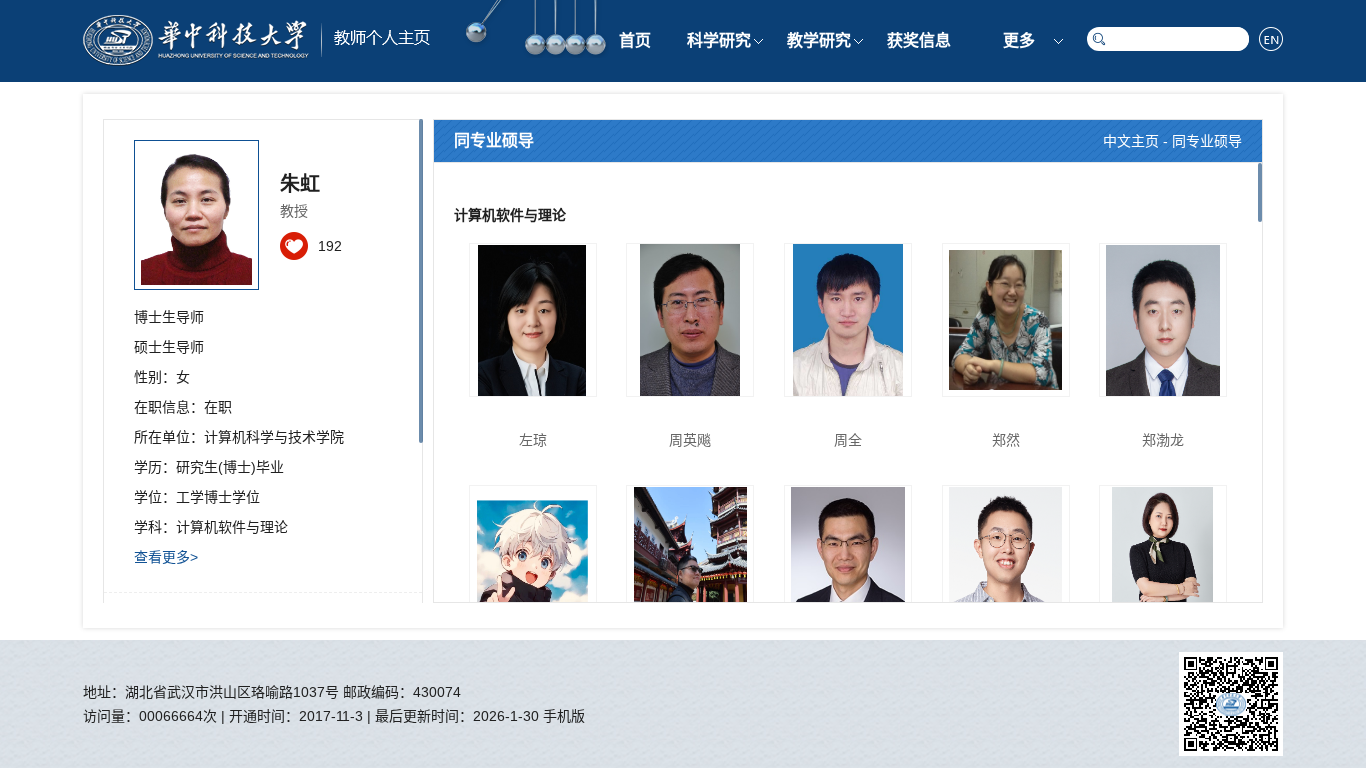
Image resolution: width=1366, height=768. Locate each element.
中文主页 (1131, 141)
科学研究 (719, 40)
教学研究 (819, 40)
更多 (1019, 40)
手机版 (564, 716)
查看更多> (166, 557)
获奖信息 (919, 40)
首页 (635, 40)
